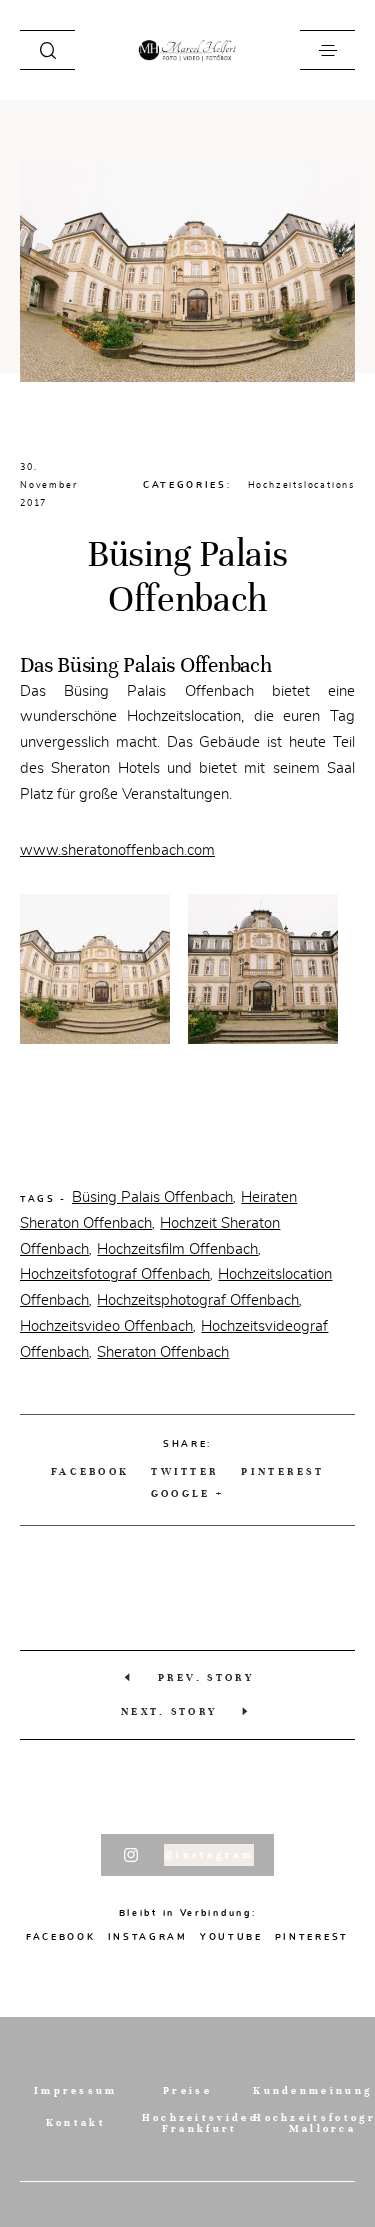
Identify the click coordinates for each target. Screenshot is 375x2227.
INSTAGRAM (148, 1937)
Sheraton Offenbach (163, 1352)
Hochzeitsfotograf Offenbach (115, 1274)
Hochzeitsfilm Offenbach (177, 1249)
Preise (187, 2090)
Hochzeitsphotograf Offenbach (198, 1300)
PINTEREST (312, 1937)
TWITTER (185, 1471)
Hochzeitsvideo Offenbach (106, 1326)
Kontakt (76, 2122)
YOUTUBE (231, 1937)
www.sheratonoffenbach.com (117, 850)
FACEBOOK (90, 1471)
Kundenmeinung (313, 2090)
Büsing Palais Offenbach (152, 1197)
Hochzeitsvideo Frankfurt (200, 2123)
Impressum (76, 2090)
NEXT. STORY (169, 1711)
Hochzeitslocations (301, 485)
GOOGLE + (187, 1493)
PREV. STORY (206, 1677)
